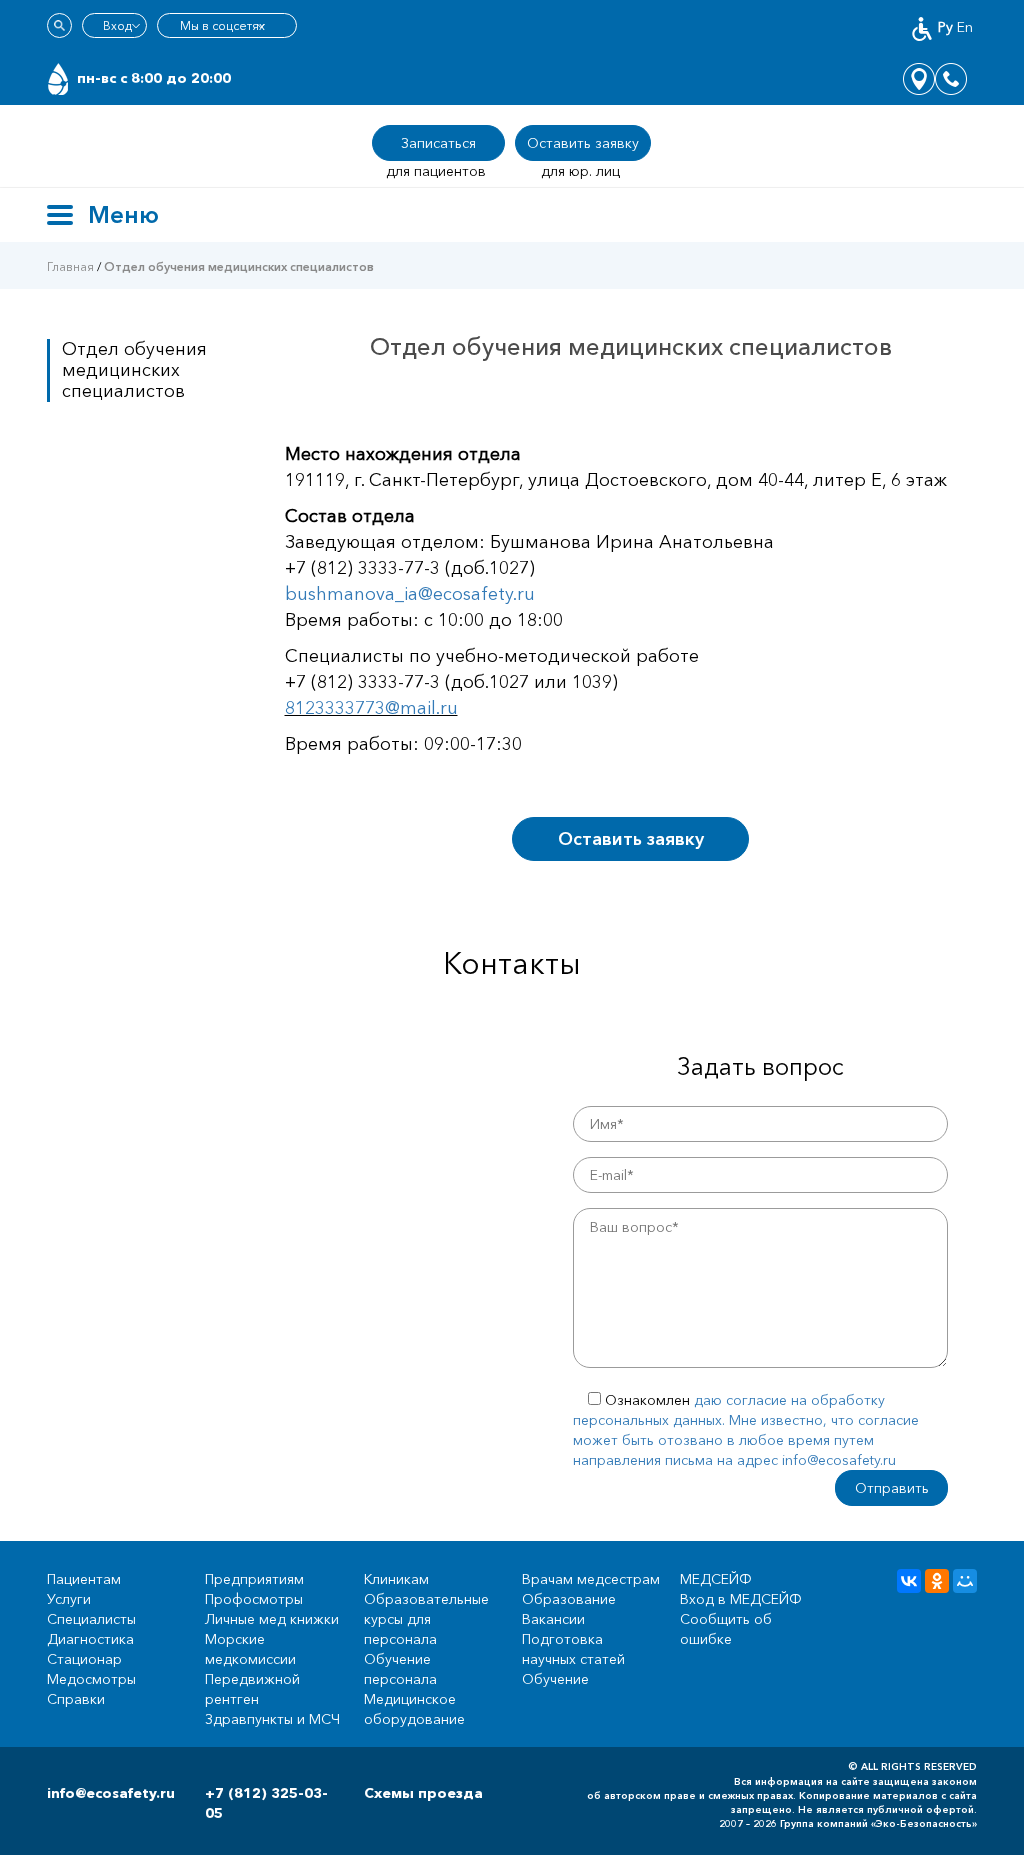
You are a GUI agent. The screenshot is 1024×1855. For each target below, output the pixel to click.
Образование (569, 1599)
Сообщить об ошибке (726, 1629)
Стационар (84, 1659)
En (965, 27)
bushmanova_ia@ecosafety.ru (410, 594)
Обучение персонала (400, 1669)
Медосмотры (91, 1679)
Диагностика (90, 1639)
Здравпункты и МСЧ (272, 1719)
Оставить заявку (631, 839)
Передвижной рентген (252, 1689)
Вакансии (553, 1619)
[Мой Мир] (965, 1581)
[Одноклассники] (937, 1581)
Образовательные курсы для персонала (426, 1619)
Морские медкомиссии (250, 1649)
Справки (76, 1699)
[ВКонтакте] (909, 1581)
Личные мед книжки (272, 1619)
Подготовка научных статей (573, 1649)
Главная (70, 266)
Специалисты (91, 1619)
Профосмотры (254, 1599)
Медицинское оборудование (414, 1709)
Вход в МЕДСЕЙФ (741, 1599)
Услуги (69, 1599)
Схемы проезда (423, 1793)
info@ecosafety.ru (111, 1793)
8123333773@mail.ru (371, 708)
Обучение (555, 1679)
